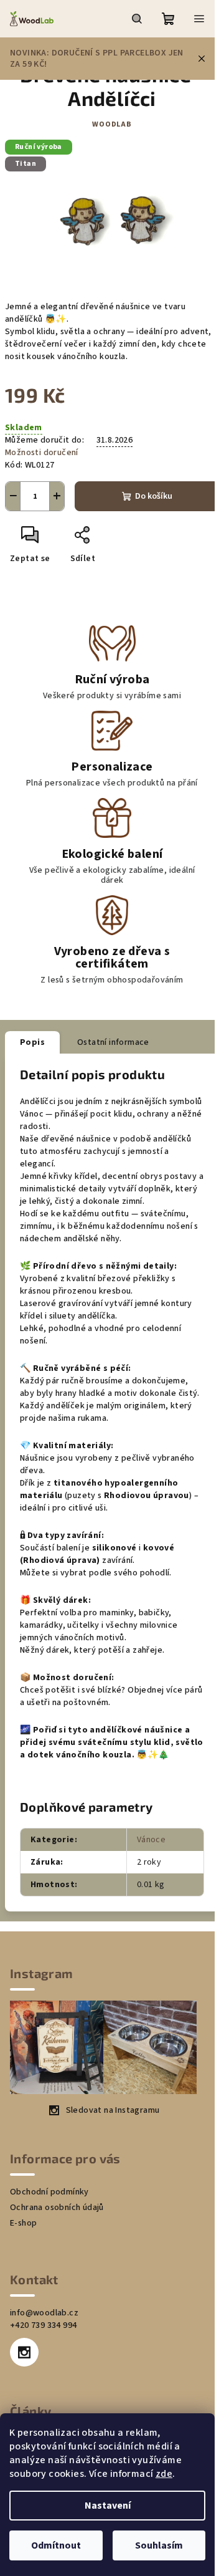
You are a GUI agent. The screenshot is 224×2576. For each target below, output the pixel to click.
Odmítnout (56, 2545)
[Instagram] (24, 2352)
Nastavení (108, 2506)
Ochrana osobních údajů (57, 2208)
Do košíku (154, 496)
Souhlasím (159, 2545)
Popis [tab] (32, 1042)
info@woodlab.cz (44, 2313)
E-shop (23, 2223)
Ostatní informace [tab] (113, 1042)
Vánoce (151, 1840)
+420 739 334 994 (43, 2325)
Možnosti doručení (42, 453)
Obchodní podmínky (49, 2192)
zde (164, 2474)
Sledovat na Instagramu (113, 2110)
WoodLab (112, 124)
